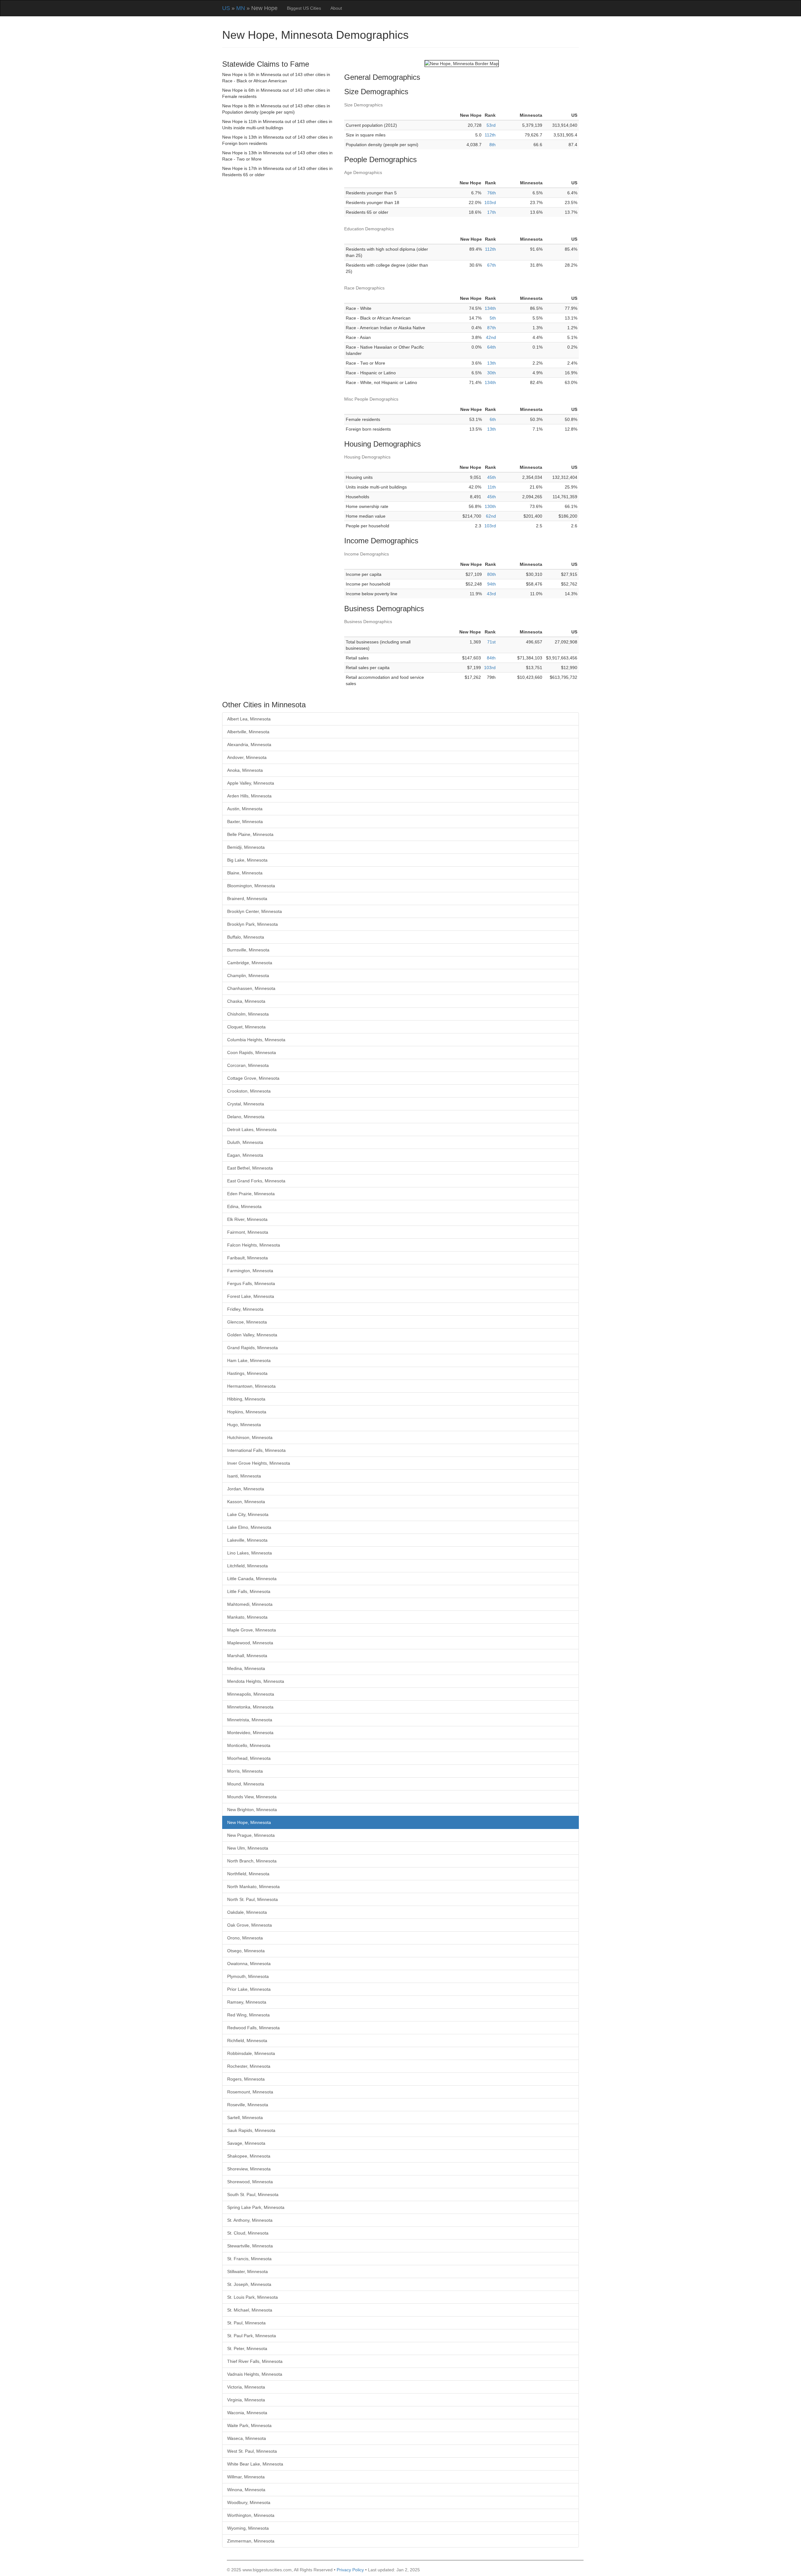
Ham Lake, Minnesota (249, 1360)
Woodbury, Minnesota (249, 2502)
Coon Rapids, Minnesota (252, 1052)
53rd (491, 125)
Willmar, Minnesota (246, 2477)
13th (492, 363)
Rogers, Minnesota (246, 2079)
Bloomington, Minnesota (251, 886)
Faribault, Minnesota (247, 1258)
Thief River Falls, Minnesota (255, 2361)
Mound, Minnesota (246, 1784)
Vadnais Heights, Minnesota (255, 2374)
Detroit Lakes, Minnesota (252, 1129)
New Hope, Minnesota (249, 1822)
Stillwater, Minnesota (247, 2271)
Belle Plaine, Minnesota (250, 834)
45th (492, 477)
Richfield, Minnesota (247, 2041)
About (336, 8)
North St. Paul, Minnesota (253, 1899)
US (226, 8)
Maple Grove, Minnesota (252, 1630)
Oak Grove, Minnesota (250, 1925)
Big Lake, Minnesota (247, 860)
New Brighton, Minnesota (252, 1810)
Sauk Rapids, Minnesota (251, 2130)
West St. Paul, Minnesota (252, 2451)
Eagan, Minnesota (245, 1155)
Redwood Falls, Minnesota (253, 2028)
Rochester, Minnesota (249, 2066)
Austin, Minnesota (245, 809)
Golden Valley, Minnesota (252, 1335)
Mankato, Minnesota (247, 1617)
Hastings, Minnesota (247, 1373)
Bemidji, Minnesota (246, 847)
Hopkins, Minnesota (247, 1412)
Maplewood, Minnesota (250, 1643)
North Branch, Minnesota (252, 1861)
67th (492, 265)
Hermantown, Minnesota (251, 1386)
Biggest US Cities (304, 8)
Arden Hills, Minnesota (249, 796)
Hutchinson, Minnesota (250, 1437)
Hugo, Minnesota (244, 1425)
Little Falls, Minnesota (249, 1591)
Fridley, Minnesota (245, 1309)
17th (492, 212)
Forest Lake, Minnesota (251, 1296)
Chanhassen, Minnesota (251, 988)
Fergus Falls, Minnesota (251, 1283)
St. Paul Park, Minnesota (252, 2336)
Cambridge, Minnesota (250, 963)
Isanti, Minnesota (244, 1476)
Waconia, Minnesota (247, 2413)
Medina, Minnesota (246, 1668)
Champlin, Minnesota (248, 976)
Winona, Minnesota (246, 2490)
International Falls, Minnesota (256, 1450)
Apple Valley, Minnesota (251, 783)
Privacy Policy (350, 2570)
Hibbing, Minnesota (246, 1399)
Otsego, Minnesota (246, 1951)
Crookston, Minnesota (249, 1091)
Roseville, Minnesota (248, 2105)
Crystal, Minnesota (246, 1104)
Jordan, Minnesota (246, 1489)
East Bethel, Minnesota (250, 1168)
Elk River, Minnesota (247, 1219)
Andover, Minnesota (247, 757)
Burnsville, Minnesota (248, 950)
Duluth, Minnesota (245, 1142)
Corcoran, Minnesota (248, 1065)
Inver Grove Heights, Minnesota (259, 1463)
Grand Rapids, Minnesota (253, 1348)
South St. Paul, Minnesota (253, 2194)
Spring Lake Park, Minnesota (256, 2207)
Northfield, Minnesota (248, 1874)
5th (493, 318)
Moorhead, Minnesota (249, 1758)
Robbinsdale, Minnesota (251, 2053)
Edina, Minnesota (244, 1206)
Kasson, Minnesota (246, 1502)
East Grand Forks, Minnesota (256, 1181)
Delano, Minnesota (246, 1117)
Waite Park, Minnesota (249, 2425)
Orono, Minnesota (245, 1938)
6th (493, 419)
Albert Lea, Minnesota (249, 719)
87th (492, 328)
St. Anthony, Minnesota (250, 2220)
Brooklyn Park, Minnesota (253, 924)
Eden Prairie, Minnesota (251, 1194)
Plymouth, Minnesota (248, 1976)
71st (491, 642)
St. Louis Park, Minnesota (253, 2297)
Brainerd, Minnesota (247, 899)
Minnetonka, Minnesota (250, 1707)
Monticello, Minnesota (249, 1745)
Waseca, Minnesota (247, 2438)
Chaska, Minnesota (246, 1001)
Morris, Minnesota (245, 1771)
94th (492, 584)
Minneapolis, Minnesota (251, 1694)
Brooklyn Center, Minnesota (255, 911)
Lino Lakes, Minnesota (250, 1553)
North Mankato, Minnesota (253, 1887)
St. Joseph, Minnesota (249, 2284)
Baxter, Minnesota (245, 822)
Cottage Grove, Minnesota (253, 1078)
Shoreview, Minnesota (249, 2169)
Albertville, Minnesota (248, 732)
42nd (491, 337)
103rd (490, 202)
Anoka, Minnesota (245, 770)
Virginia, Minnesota (246, 2400)
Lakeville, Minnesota (247, 1540)
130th (490, 506)
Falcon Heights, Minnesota (254, 1245)
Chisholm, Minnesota (248, 1014)
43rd (491, 594)
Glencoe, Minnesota (247, 1322)
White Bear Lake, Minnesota (255, 2464)
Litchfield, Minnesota (247, 1566)
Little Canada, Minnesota (252, 1579)
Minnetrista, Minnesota (250, 1720)
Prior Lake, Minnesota (249, 1989)
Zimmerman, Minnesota (251, 2541)
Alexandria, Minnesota (249, 745)
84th (491, 658)
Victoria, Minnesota (246, 2387)
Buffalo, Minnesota (246, 937)
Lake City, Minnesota (248, 1514)
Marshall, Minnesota (247, 1656)
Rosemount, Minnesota (250, 2092)
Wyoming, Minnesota (248, 2528)
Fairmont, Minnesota (248, 1232)
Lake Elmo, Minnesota (249, 1527)
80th (492, 574)
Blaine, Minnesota (245, 873)
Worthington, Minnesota (251, 2515)
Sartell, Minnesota (245, 2118)
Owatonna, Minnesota (249, 1964)
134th (490, 308)
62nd (491, 516)
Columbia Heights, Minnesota (256, 1040)
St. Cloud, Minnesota (248, 2233)
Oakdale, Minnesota (247, 1912)
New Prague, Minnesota (251, 1835)
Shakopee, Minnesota (249, 2156)
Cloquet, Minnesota (246, 1027)
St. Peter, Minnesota (247, 2348)
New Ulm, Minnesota (248, 1848)
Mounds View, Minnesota (252, 1797)
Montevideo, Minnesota (250, 1733)
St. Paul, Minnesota (246, 2323)
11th (492, 487)
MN (241, 8)
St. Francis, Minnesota (249, 2259)
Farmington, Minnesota (250, 1271)
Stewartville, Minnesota (250, 2246)
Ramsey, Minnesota (247, 2002)
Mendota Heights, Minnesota (256, 1681)
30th (492, 373)
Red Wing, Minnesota (248, 2015)
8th (492, 145)
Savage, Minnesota (246, 2143)
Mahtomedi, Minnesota (250, 1604)
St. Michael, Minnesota (250, 2310)
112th (490, 135)
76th (492, 193)
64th (492, 347)
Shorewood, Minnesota (250, 2182)
